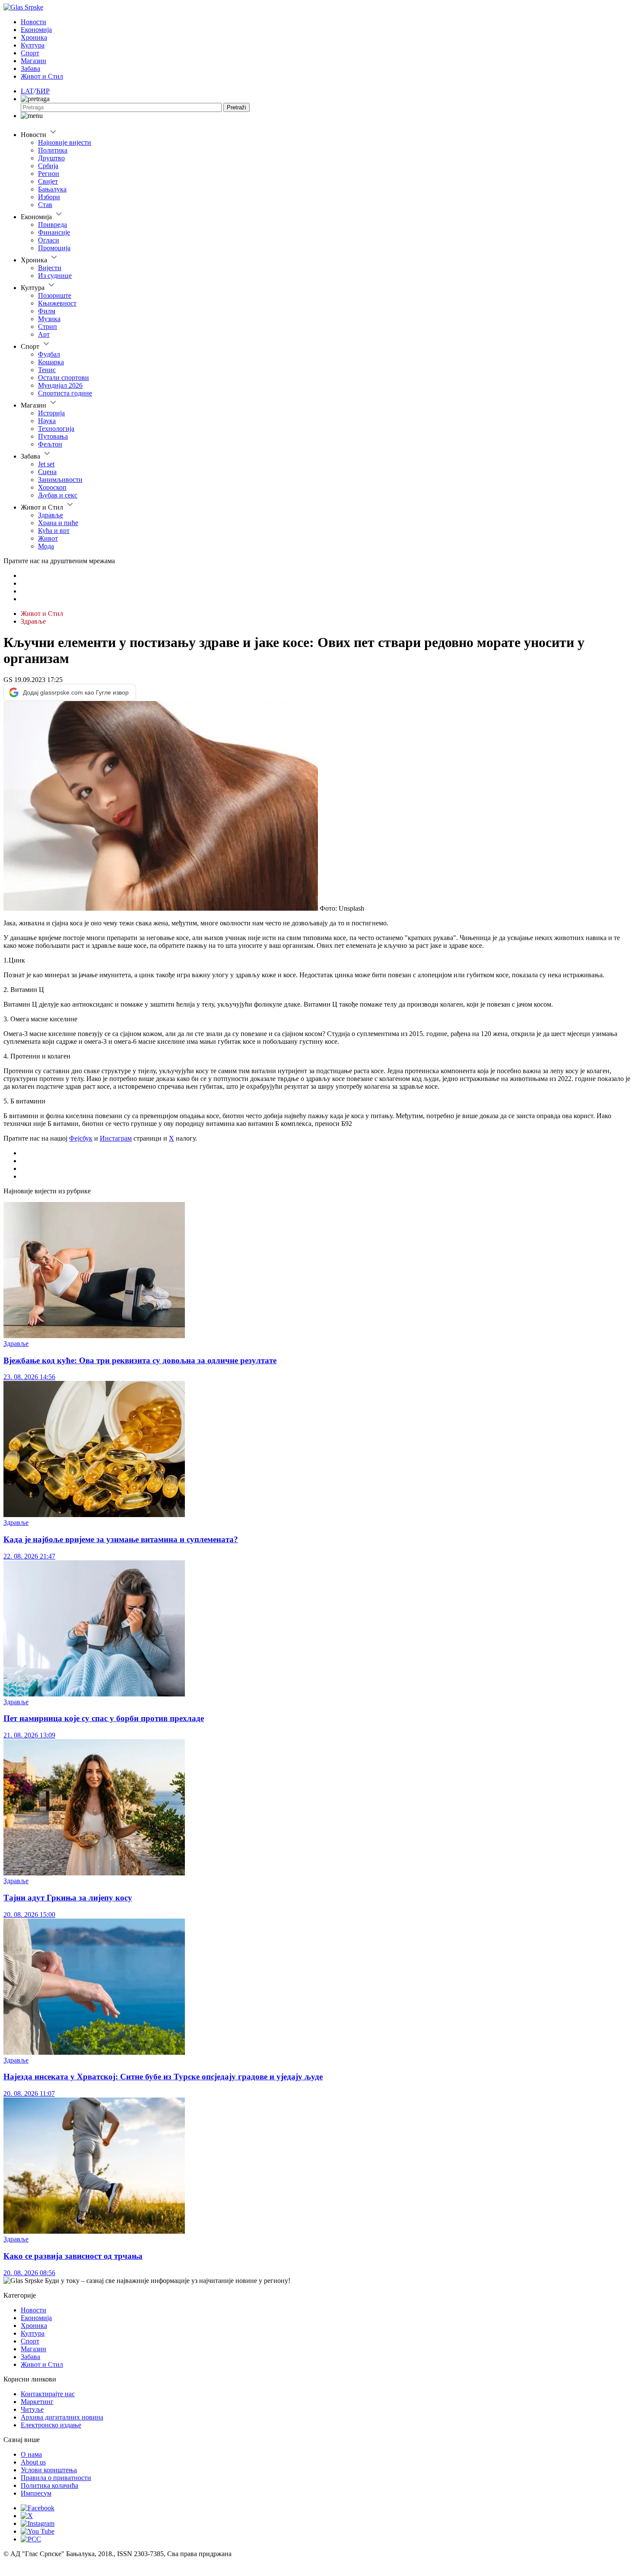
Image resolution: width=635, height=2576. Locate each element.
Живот (48, 538)
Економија (36, 30)
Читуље (32, 2409)
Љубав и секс (58, 495)
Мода (46, 546)
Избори (49, 197)
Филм (47, 311)
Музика (49, 319)
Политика (53, 150)
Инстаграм (116, 1138)
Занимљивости (60, 480)
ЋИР (43, 91)
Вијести (50, 268)
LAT (27, 91)
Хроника (34, 37)
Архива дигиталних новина (62, 2417)
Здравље (51, 515)
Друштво (51, 158)
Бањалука (52, 189)
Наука (47, 421)
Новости (33, 22)
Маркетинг (37, 2402)
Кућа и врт (54, 531)
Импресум (36, 2493)
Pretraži (237, 107)
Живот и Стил (42, 76)
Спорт (30, 53)
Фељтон (50, 444)
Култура (33, 45)
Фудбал (49, 354)
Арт (44, 334)
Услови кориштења (49, 2470)
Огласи (49, 240)
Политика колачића (49, 2485)
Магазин (33, 61)
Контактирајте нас (48, 2394)
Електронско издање (51, 2425)
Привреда (52, 225)
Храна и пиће (58, 523)
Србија (48, 166)
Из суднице (55, 276)
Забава (30, 69)
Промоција (54, 248)
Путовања (53, 436)
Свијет (48, 181)
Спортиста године (65, 393)
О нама (31, 2454)
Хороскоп (52, 487)
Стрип (48, 327)
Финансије (54, 232)
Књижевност (57, 303)
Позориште (55, 295)
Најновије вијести (65, 142)
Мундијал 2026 (60, 385)
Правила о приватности (56, 2478)
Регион (49, 174)
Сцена (47, 472)
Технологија (56, 429)
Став (45, 205)
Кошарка (51, 362)
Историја (51, 413)
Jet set (46, 464)
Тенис (47, 370)
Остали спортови (63, 378)
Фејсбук (81, 1138)
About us (33, 2462)
